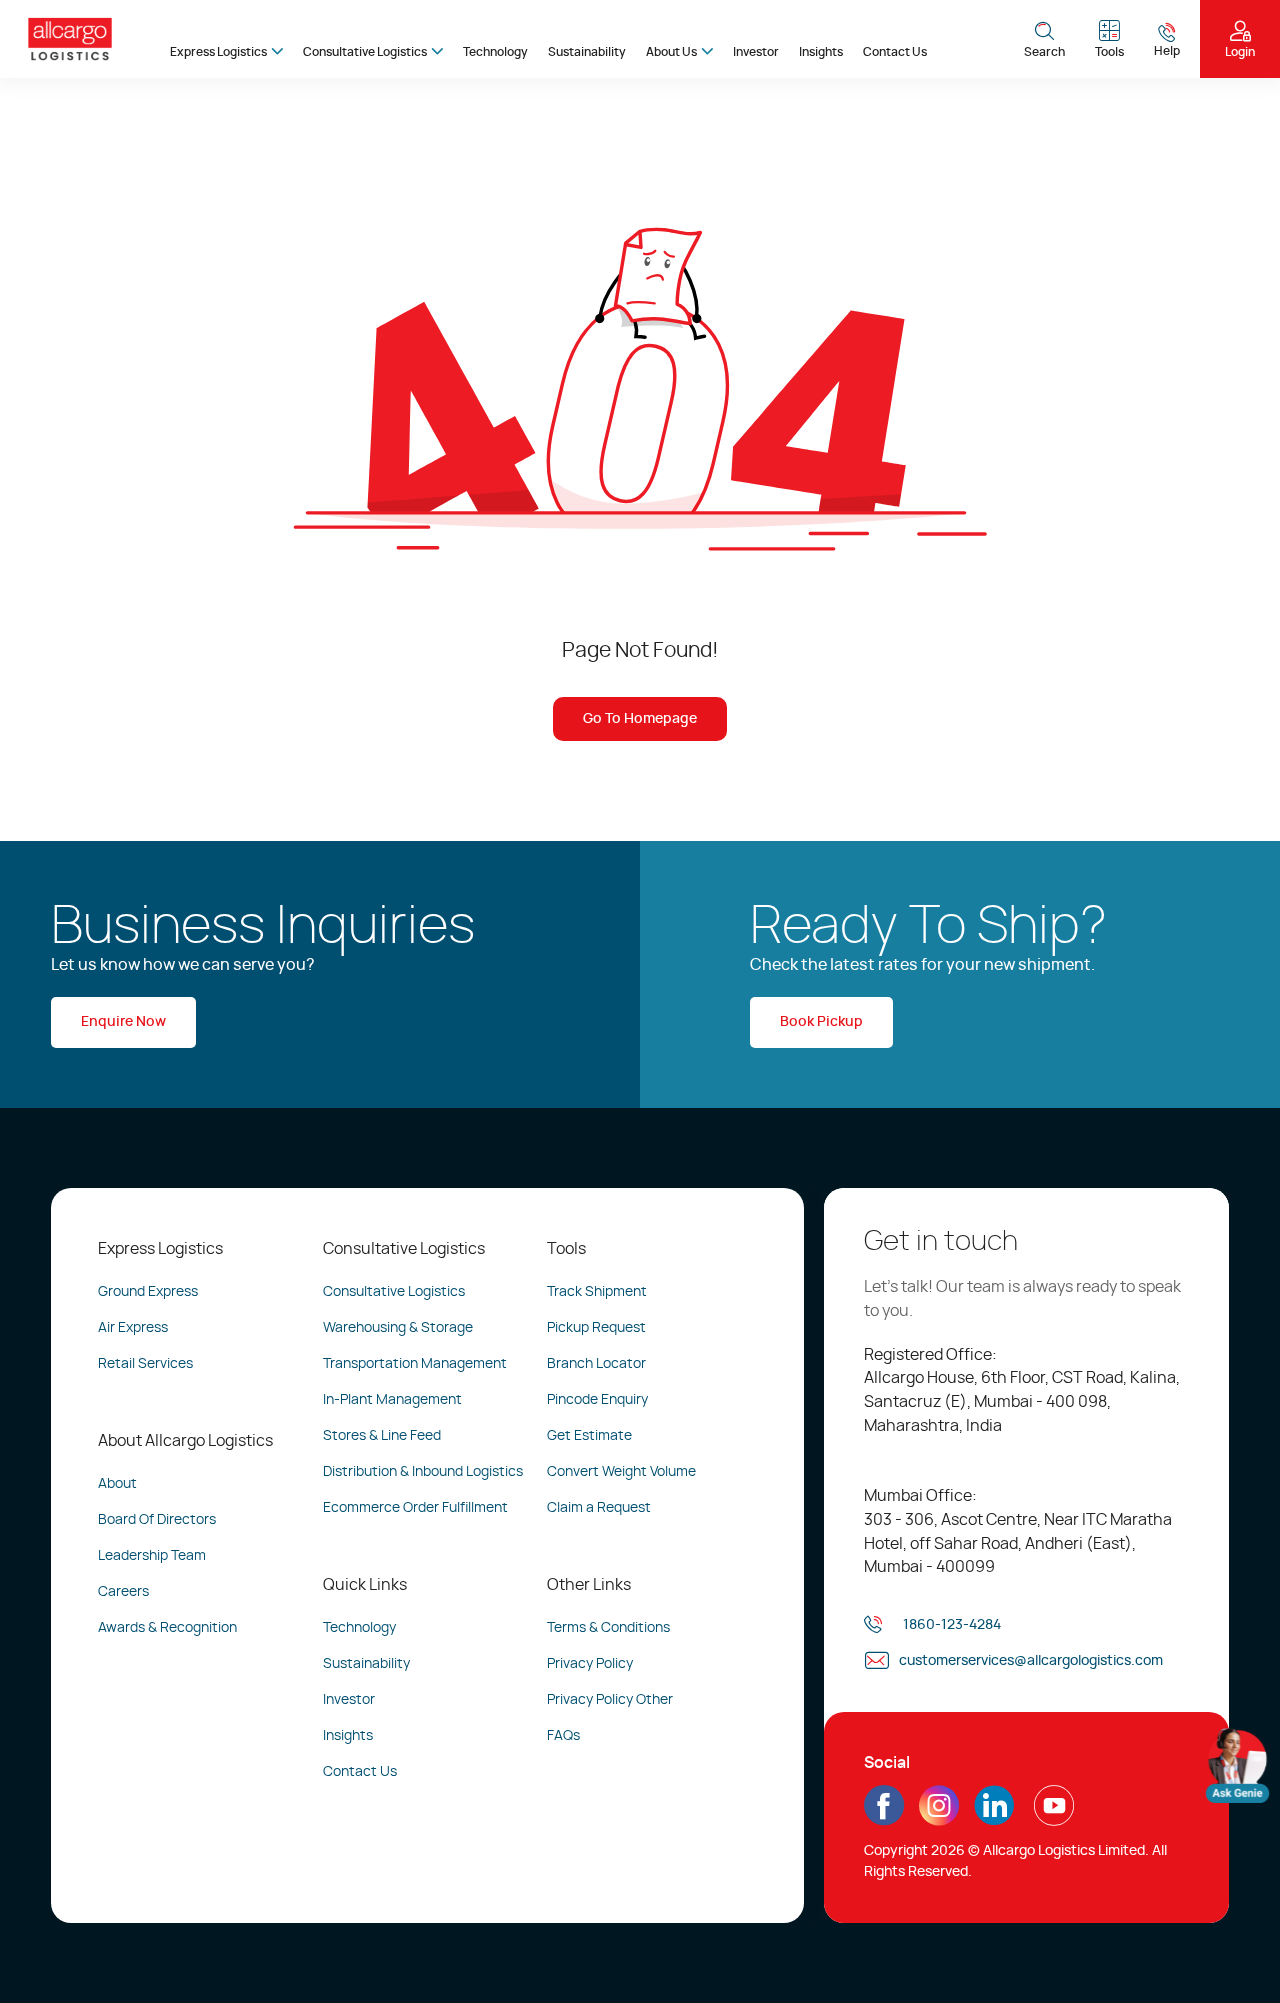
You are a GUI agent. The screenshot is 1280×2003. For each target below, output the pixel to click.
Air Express (133, 1328)
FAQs (563, 1736)
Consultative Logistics (365, 52)
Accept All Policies (1130, 1938)
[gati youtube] (1054, 1819)
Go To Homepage (640, 719)
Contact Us (895, 52)
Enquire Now (123, 1022)
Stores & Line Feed (382, 1436)
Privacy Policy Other (610, 1700)
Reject (914, 1938)
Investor (756, 52)
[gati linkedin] (994, 1819)
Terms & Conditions (608, 1628)
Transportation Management (415, 1364)
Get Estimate (589, 1436)
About (117, 1484)
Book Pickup (821, 1022)
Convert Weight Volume (621, 1472)
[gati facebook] (884, 1819)
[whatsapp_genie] (1237, 1765)
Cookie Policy (444, 1950)
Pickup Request (596, 1328)
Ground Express (148, 1292)
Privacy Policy (590, 1664)
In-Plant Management (392, 1400)
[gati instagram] (939, 1806)
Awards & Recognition (167, 1628)
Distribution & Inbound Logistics (423, 1472)
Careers (123, 1592)
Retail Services (145, 1364)
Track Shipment (597, 1292)
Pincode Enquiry (597, 1400)
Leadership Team (152, 1556)
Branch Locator (596, 1364)
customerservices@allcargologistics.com (1031, 1661)
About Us (671, 52)
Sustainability (587, 52)
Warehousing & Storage (398, 1328)
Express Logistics (218, 52)
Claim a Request (599, 1508)
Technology (495, 52)
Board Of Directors (157, 1520)
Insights (821, 52)
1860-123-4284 (952, 1625)
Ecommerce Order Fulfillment (415, 1508)
